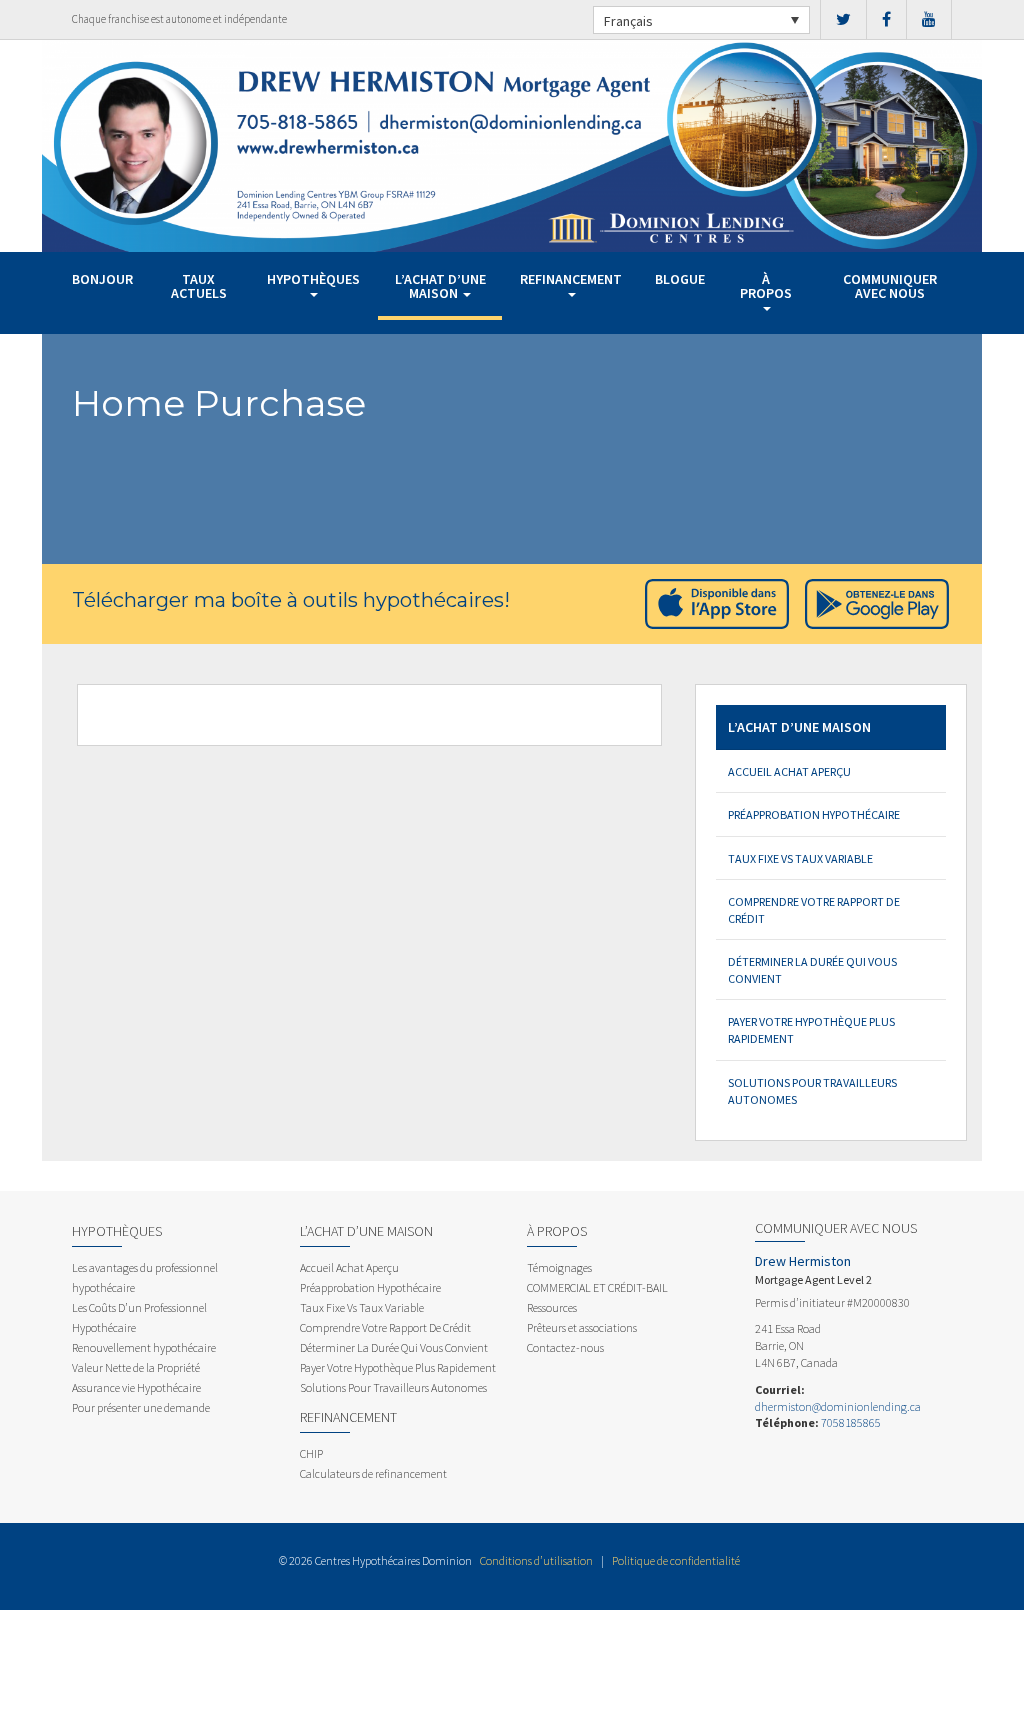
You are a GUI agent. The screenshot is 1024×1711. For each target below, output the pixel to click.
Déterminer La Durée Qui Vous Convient (812, 970)
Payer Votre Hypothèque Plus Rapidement (811, 1030)
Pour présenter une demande (141, 1407)
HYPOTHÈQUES (313, 279)
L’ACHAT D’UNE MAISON (440, 286)
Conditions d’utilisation (536, 1560)
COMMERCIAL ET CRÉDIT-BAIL (597, 1287)
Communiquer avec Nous (890, 286)
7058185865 (851, 1422)
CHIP (311, 1453)
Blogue (680, 279)
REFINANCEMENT (571, 279)
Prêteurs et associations (582, 1327)
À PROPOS (766, 286)
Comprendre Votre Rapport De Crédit (814, 910)
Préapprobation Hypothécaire (814, 814)
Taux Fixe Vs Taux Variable (800, 858)
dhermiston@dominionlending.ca (838, 1406)
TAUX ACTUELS (199, 286)
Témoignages (559, 1267)
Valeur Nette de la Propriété (136, 1367)
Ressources (552, 1307)
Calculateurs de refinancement (373, 1473)
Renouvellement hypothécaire (144, 1347)
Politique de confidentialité (676, 1560)
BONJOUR (102, 279)
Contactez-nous (565, 1347)
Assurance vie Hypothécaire (136, 1387)
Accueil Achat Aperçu (789, 771)
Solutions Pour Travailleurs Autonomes (812, 1091)
